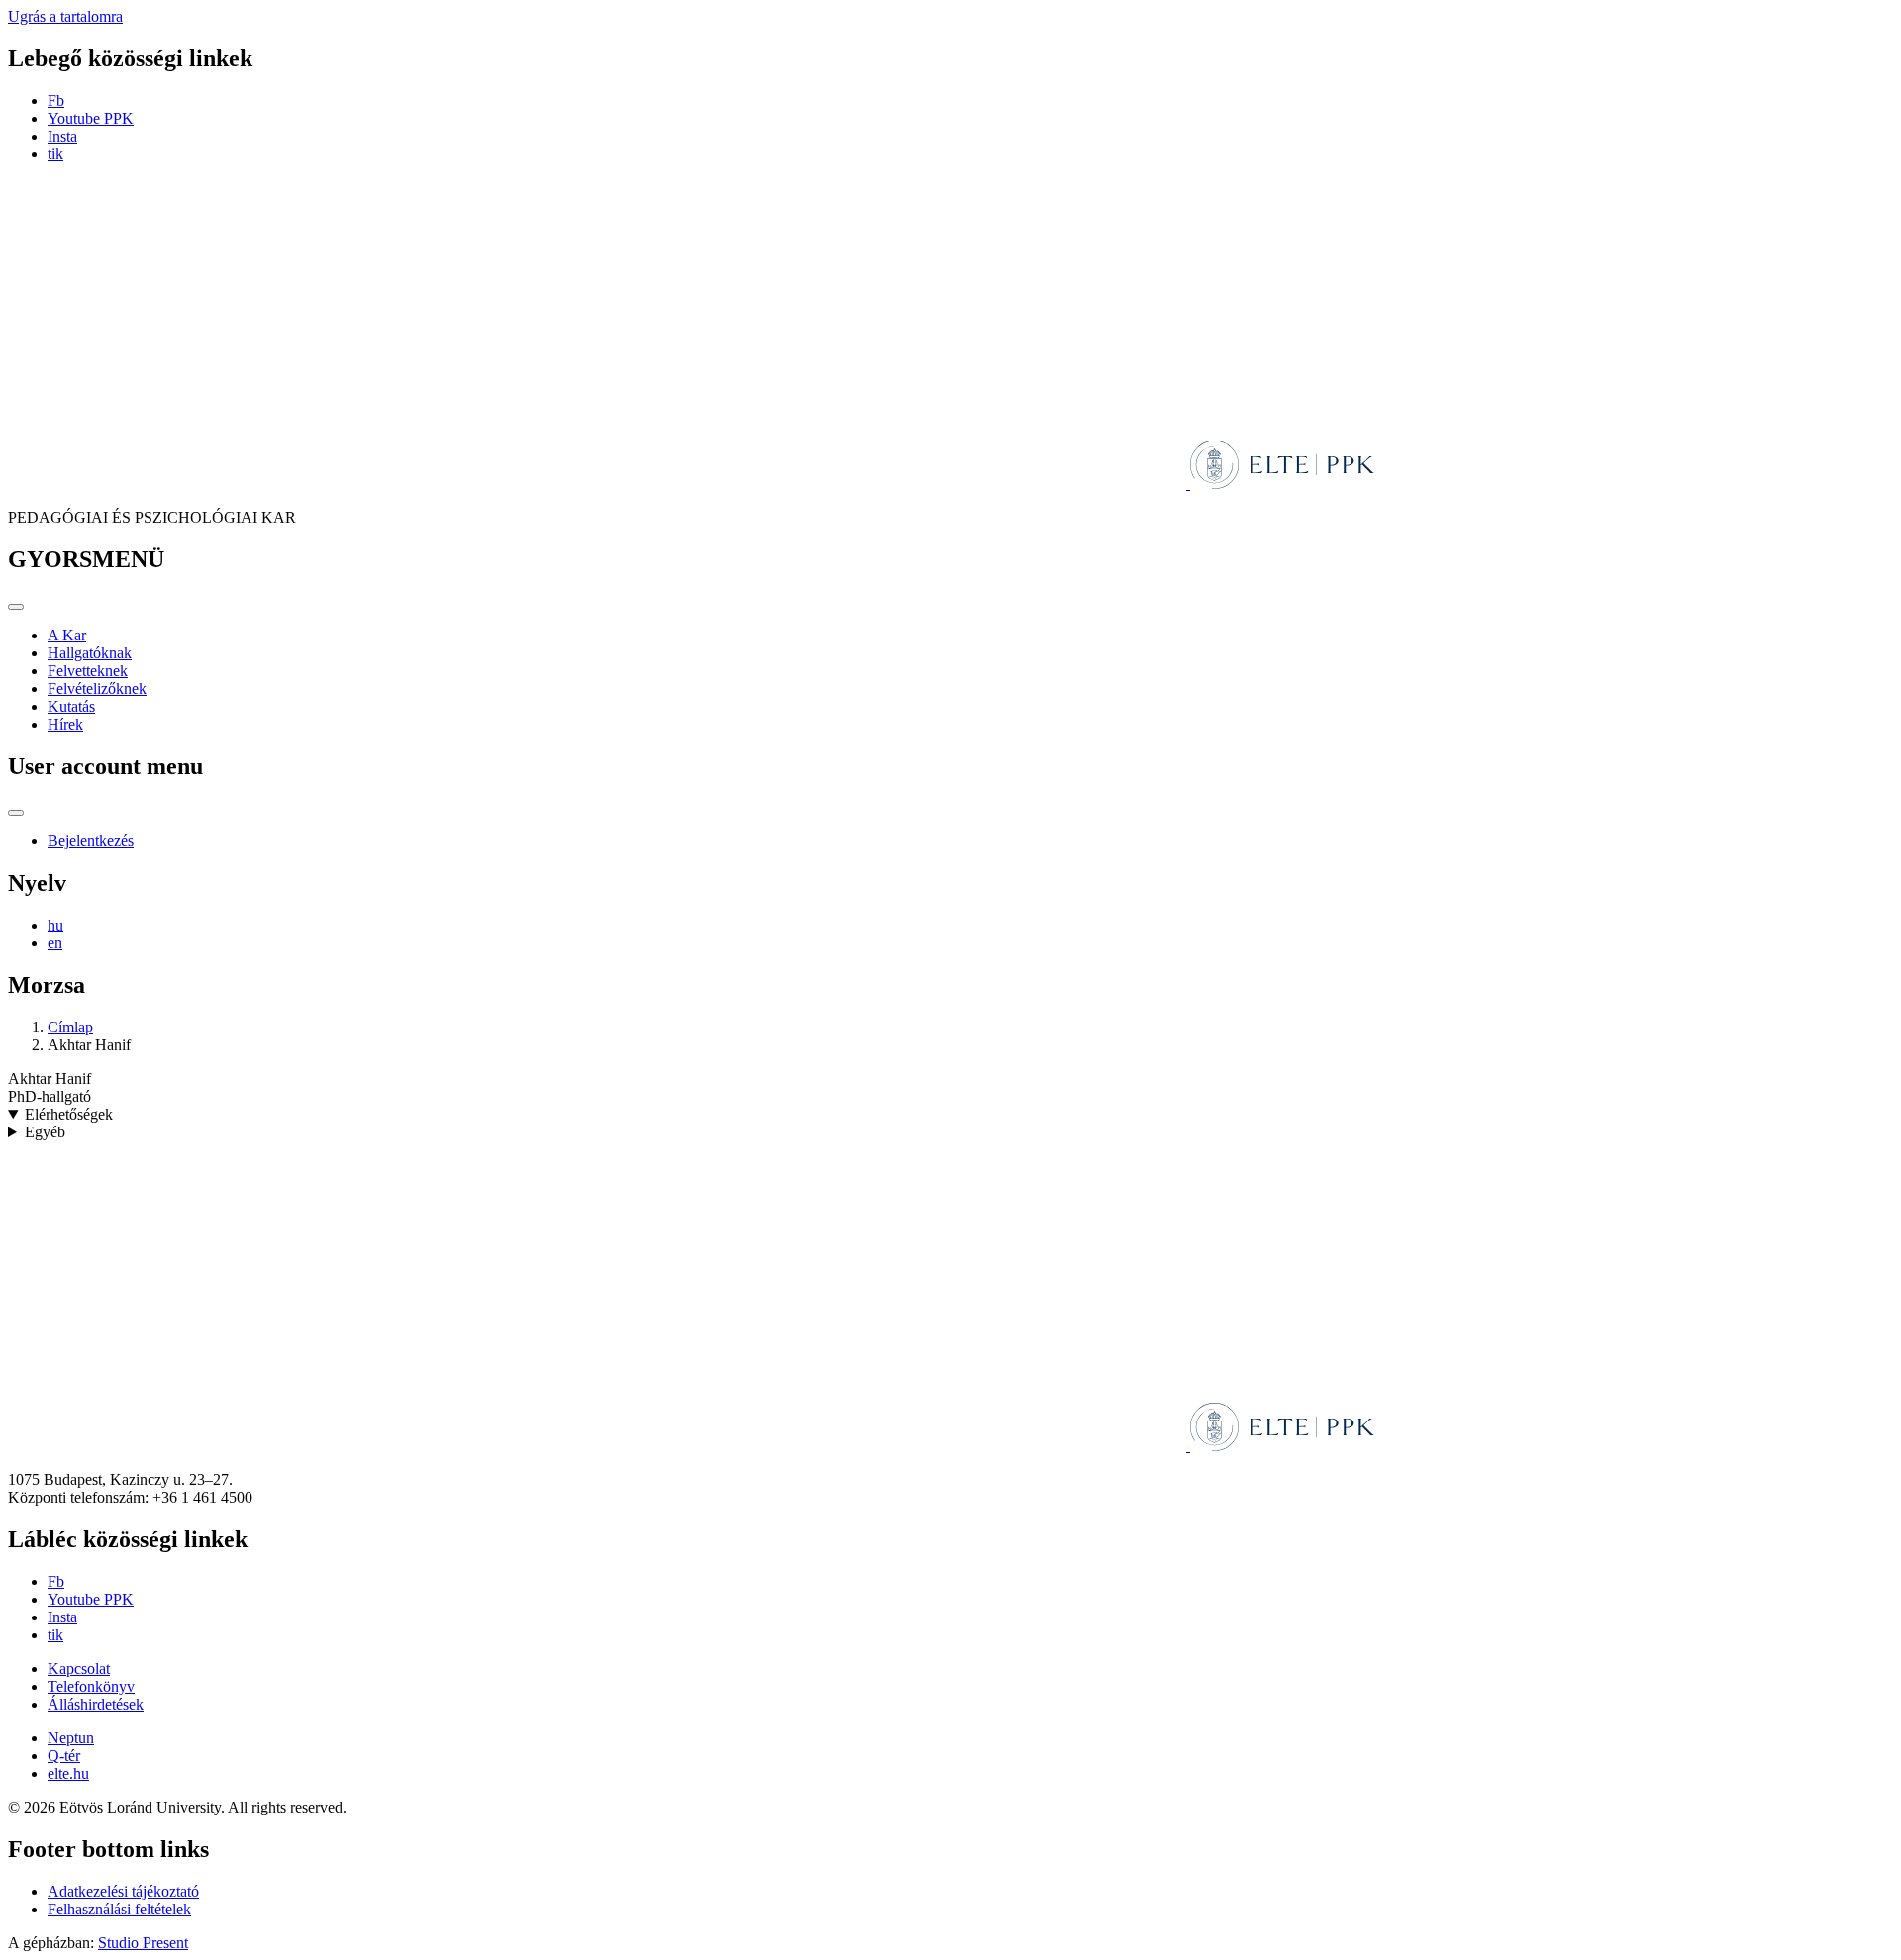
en (55, 943)
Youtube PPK (91, 118)
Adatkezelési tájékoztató (123, 1891)
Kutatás (71, 706)
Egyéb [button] (45, 1132)
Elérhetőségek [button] (69, 1114)
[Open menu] (16, 607)
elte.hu (68, 1773)
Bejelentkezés (91, 841)
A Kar (67, 635)
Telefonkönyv (91, 1686)
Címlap (70, 1027)
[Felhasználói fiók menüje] (16, 813)
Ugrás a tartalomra (65, 16)
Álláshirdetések (96, 1704)
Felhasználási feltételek (119, 1909)
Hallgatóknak (90, 653)
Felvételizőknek (97, 688)
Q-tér (64, 1756)
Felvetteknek (88, 671)
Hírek (65, 724)
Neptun (71, 1738)
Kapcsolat (79, 1668)
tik (55, 154)
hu (55, 925)
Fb (56, 100)
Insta (62, 136)
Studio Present (143, 1943)
